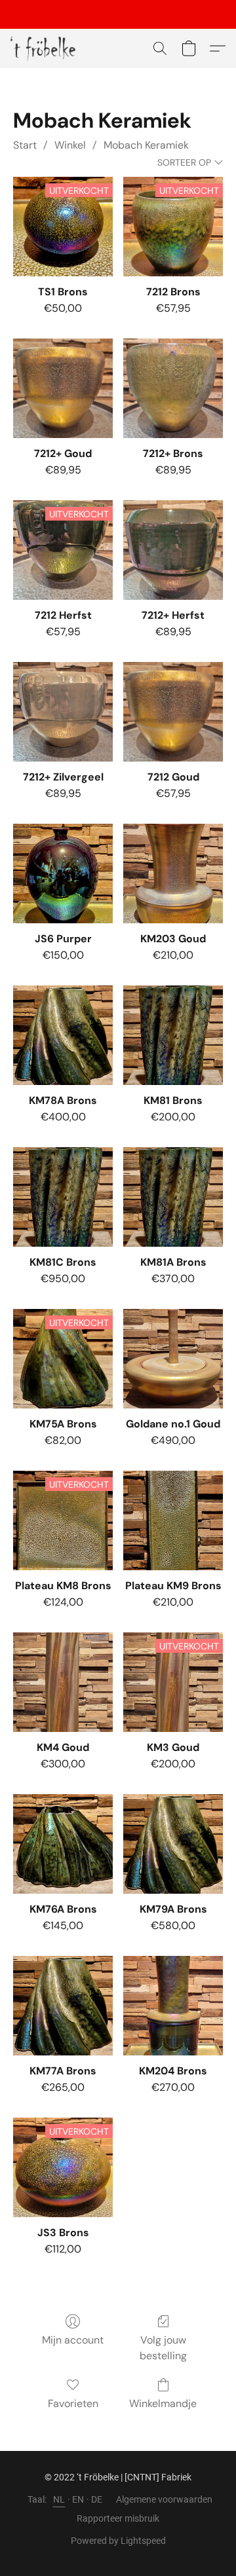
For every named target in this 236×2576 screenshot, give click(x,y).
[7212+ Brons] (173, 388)
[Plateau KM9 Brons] (173, 1520)
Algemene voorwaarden (164, 2499)
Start (25, 145)
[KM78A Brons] (63, 1035)
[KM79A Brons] (173, 1844)
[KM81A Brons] (173, 1197)
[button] (45, 48)
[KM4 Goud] (63, 1682)
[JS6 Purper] (63, 874)
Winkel (70, 145)
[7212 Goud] (173, 712)
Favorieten (73, 2403)
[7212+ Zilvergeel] (63, 712)
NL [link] (59, 2499)
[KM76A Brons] (63, 1844)
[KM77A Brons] (63, 2006)
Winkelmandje (163, 2403)
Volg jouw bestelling (163, 2348)
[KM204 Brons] (173, 2006)
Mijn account (73, 2340)
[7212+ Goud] (63, 388)
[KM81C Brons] (63, 1197)
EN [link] (78, 2499)
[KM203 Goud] (173, 874)
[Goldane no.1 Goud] (173, 1359)
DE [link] (97, 2499)
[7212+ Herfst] (173, 550)
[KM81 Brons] (173, 1035)
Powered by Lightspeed (118, 2541)
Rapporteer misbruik (118, 2518)
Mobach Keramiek (146, 145)
